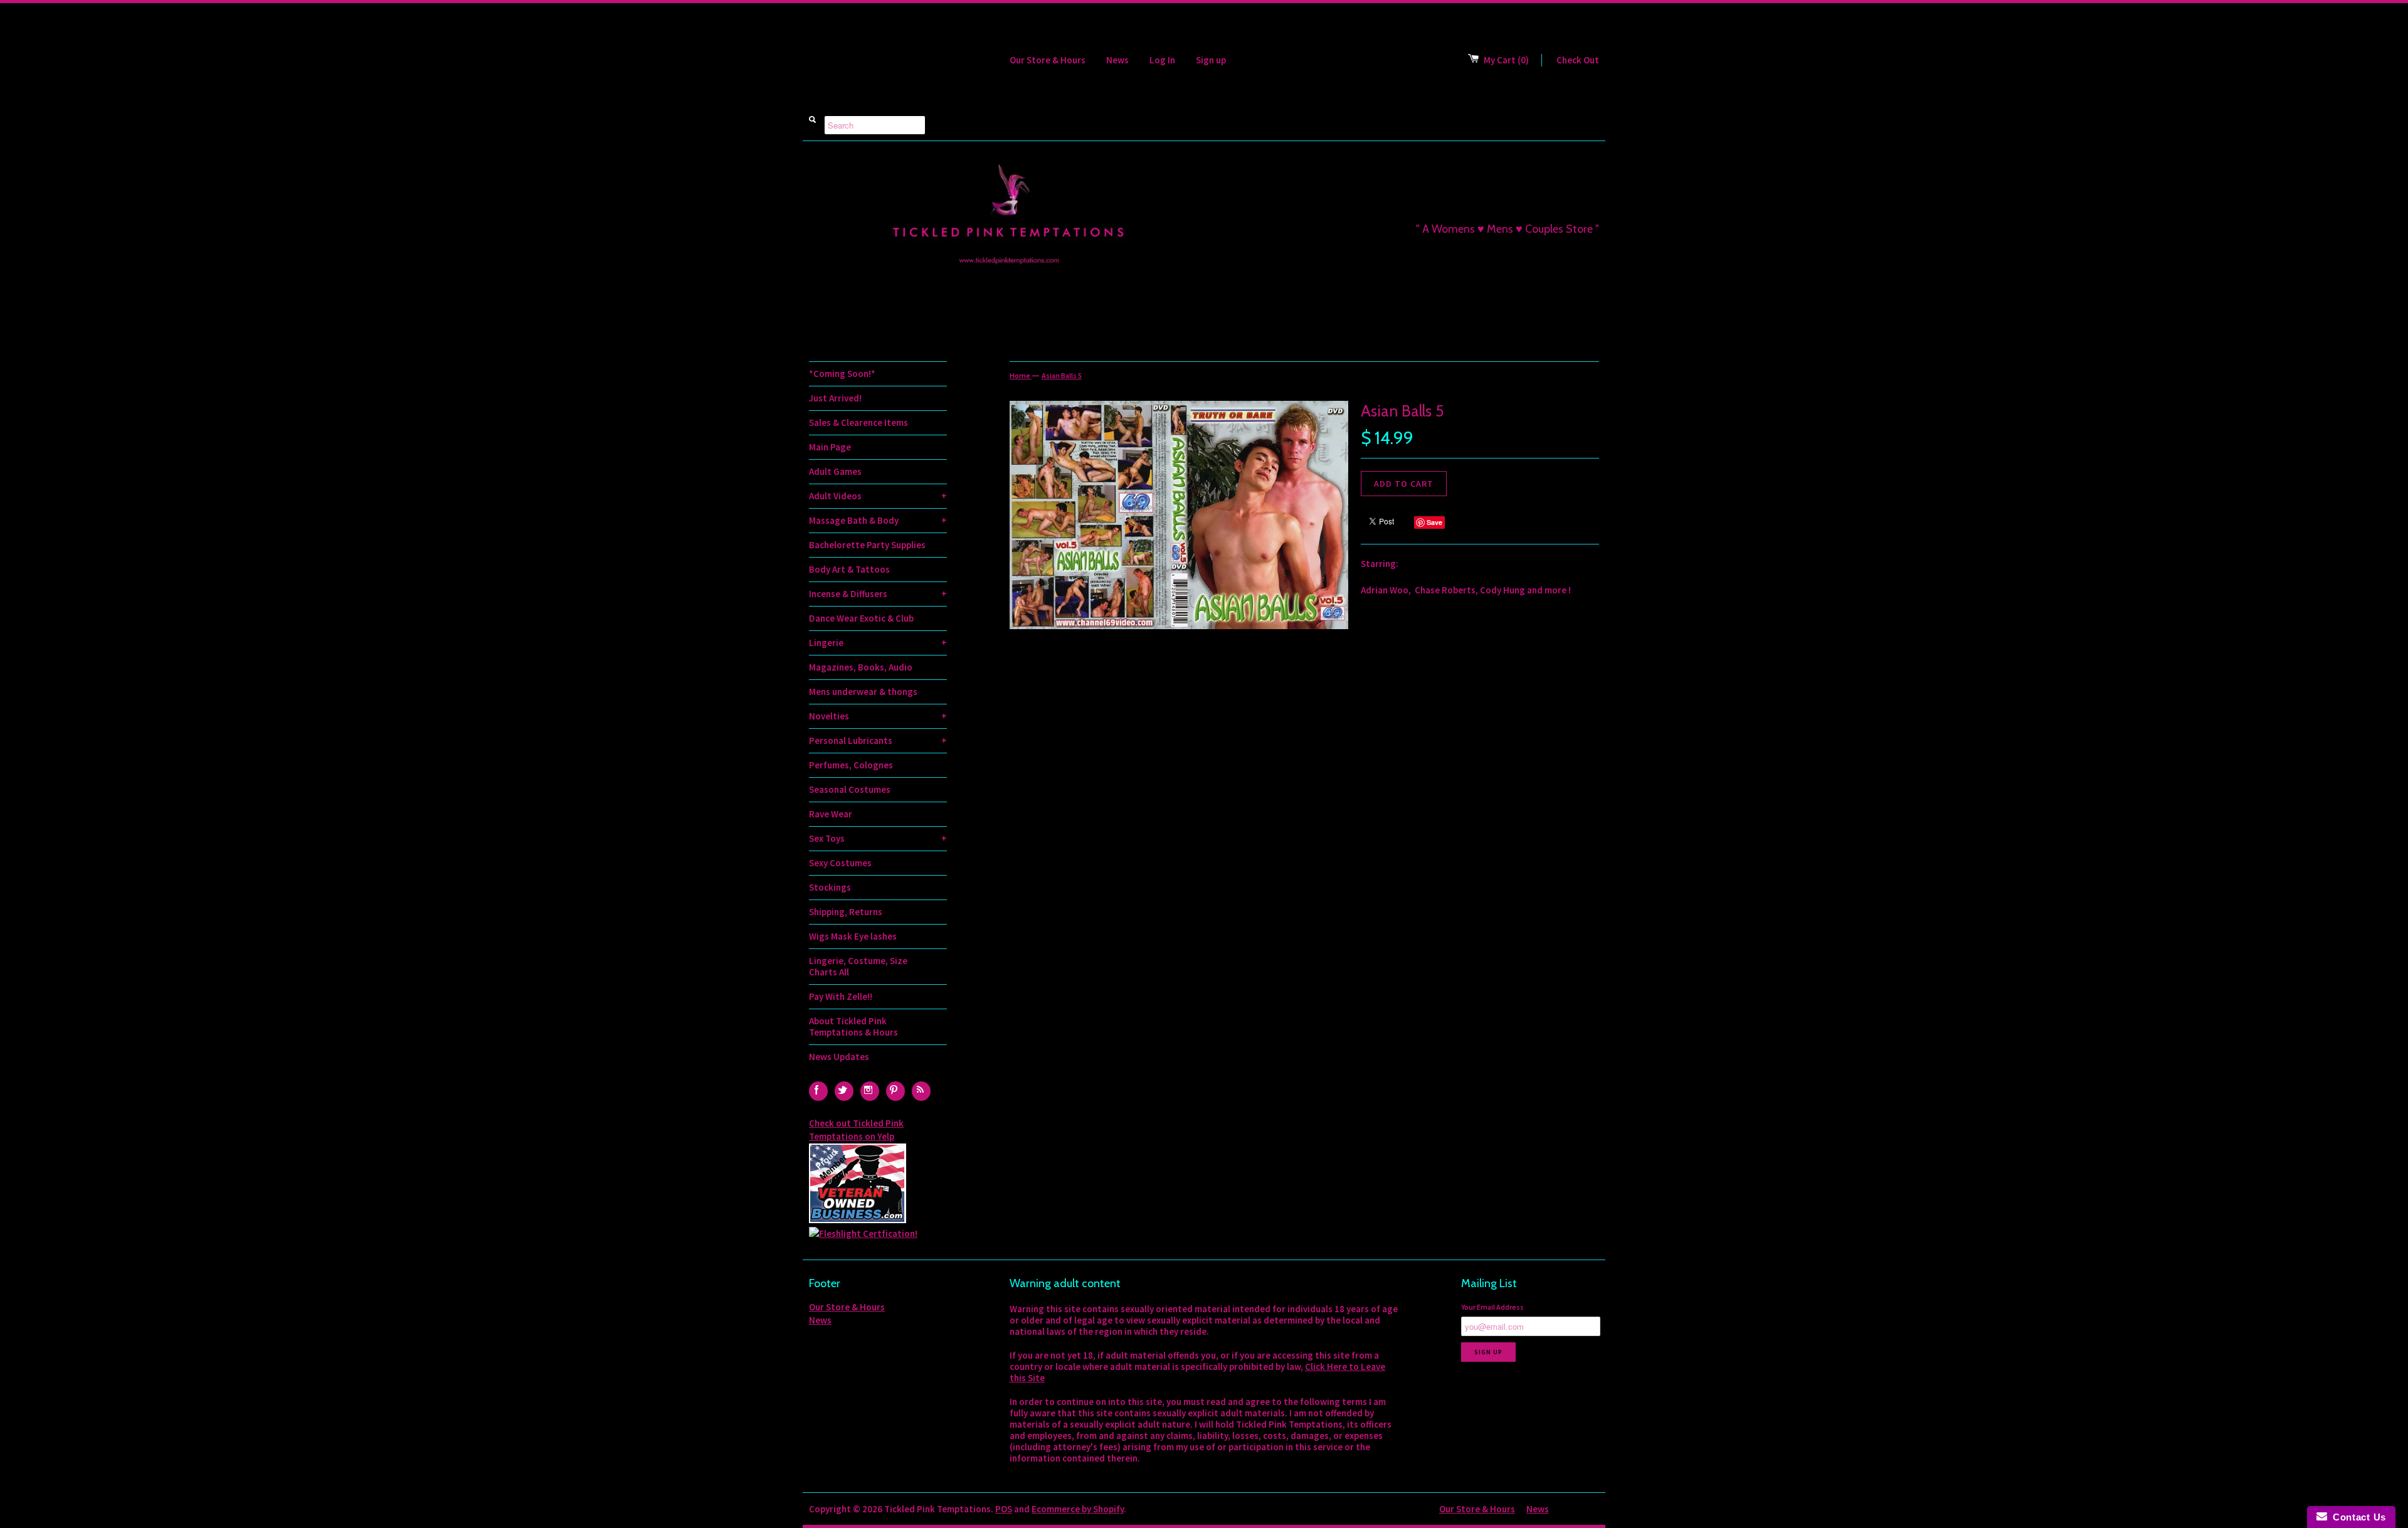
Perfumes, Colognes (851, 765)
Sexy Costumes (840, 863)
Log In (1162, 60)
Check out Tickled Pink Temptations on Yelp (856, 1130)
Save (1434, 522)
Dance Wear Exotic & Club (861, 618)
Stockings (830, 887)
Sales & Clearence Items (858, 422)
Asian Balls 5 (1062, 375)
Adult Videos (878, 496)
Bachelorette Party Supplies (867, 545)
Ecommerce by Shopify (1078, 1509)
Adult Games (835, 471)
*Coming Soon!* (842, 374)
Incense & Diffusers (878, 594)
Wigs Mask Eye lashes (853, 936)
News (1117, 60)
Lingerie (878, 643)
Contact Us (2357, 1517)
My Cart (1506, 60)
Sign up (1211, 60)
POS (1004, 1509)
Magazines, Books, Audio (861, 667)
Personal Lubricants (878, 740)
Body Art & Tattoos (849, 569)
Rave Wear (831, 814)
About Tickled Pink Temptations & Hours (853, 1027)
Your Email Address (1492, 1307)
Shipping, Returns (846, 912)
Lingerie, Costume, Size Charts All (858, 966)
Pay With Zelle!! (841, 996)
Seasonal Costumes (850, 789)
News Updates (839, 1057)
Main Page (830, 447)
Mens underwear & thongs (863, 692)
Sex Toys (878, 838)
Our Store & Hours (1048, 60)
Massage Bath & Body (878, 520)
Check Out (1578, 60)
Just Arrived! (835, 398)
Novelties (878, 716)
